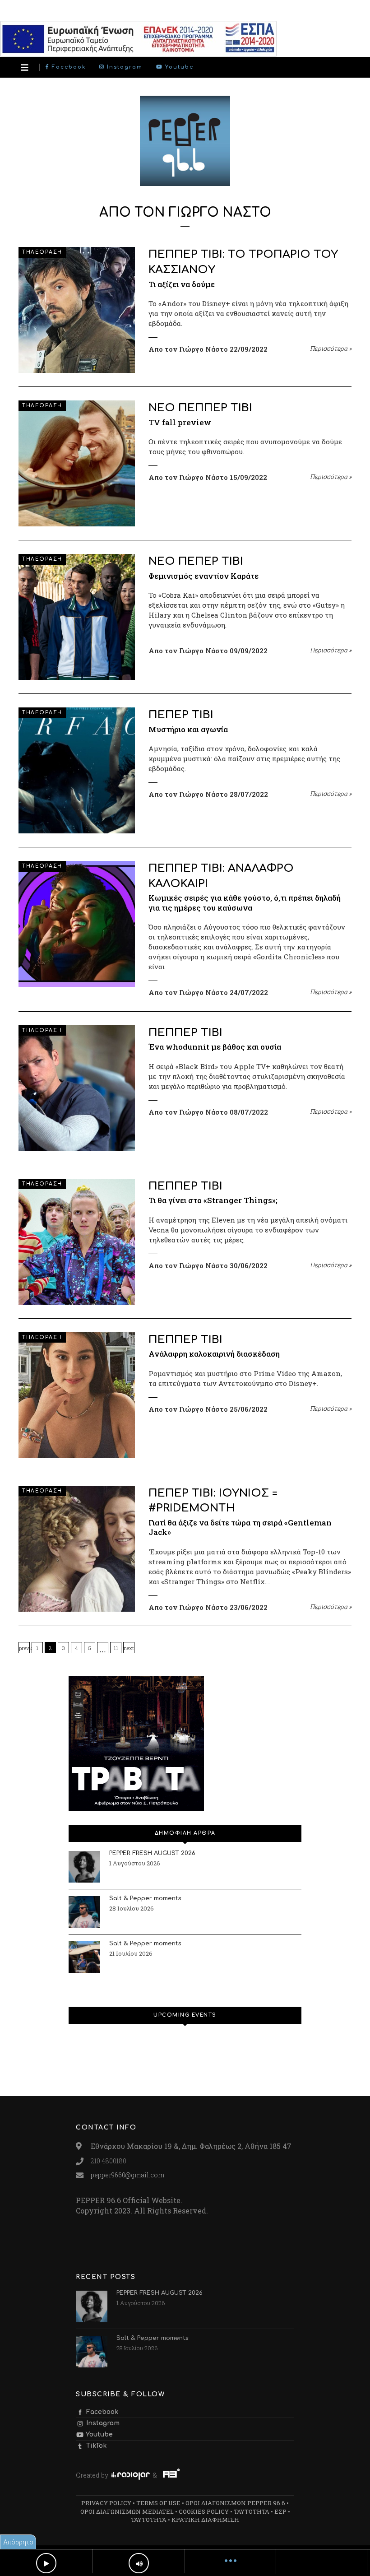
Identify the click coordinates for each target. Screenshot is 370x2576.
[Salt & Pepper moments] (84, 1912)
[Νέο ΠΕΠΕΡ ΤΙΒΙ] (77, 617)
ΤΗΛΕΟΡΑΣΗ (42, 252)
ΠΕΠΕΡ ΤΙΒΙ (181, 715)
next (129, 1648)
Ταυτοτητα (252, 2511)
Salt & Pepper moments (145, 1898)
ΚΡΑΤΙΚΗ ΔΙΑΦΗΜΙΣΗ (205, 2520)
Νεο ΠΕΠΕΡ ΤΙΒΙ (196, 561)
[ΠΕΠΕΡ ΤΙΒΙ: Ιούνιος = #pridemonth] (77, 1549)
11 (116, 1648)
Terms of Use (158, 2503)
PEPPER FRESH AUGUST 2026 (152, 1853)
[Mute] (139, 2563)
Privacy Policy (106, 2503)
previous (24, 1648)
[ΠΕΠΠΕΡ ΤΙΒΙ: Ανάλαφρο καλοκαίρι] (77, 924)
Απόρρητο (18, 2542)
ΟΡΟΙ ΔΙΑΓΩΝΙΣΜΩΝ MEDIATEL (127, 2511)
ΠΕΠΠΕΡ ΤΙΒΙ (185, 1033)
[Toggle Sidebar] (25, 67)
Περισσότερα (331, 349)
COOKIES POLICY (204, 2511)
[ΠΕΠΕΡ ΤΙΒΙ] (77, 770)
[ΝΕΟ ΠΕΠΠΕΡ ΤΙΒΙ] (77, 463)
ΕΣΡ (280, 2511)
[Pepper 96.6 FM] (185, 181)
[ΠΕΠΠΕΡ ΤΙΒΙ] (77, 1088)
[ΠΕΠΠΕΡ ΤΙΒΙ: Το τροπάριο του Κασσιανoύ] (77, 310)
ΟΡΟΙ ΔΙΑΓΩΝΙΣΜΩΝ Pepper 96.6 (235, 2503)
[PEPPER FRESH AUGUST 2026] (84, 1867)
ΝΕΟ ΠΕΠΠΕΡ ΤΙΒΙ (200, 408)
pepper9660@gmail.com (127, 2175)
